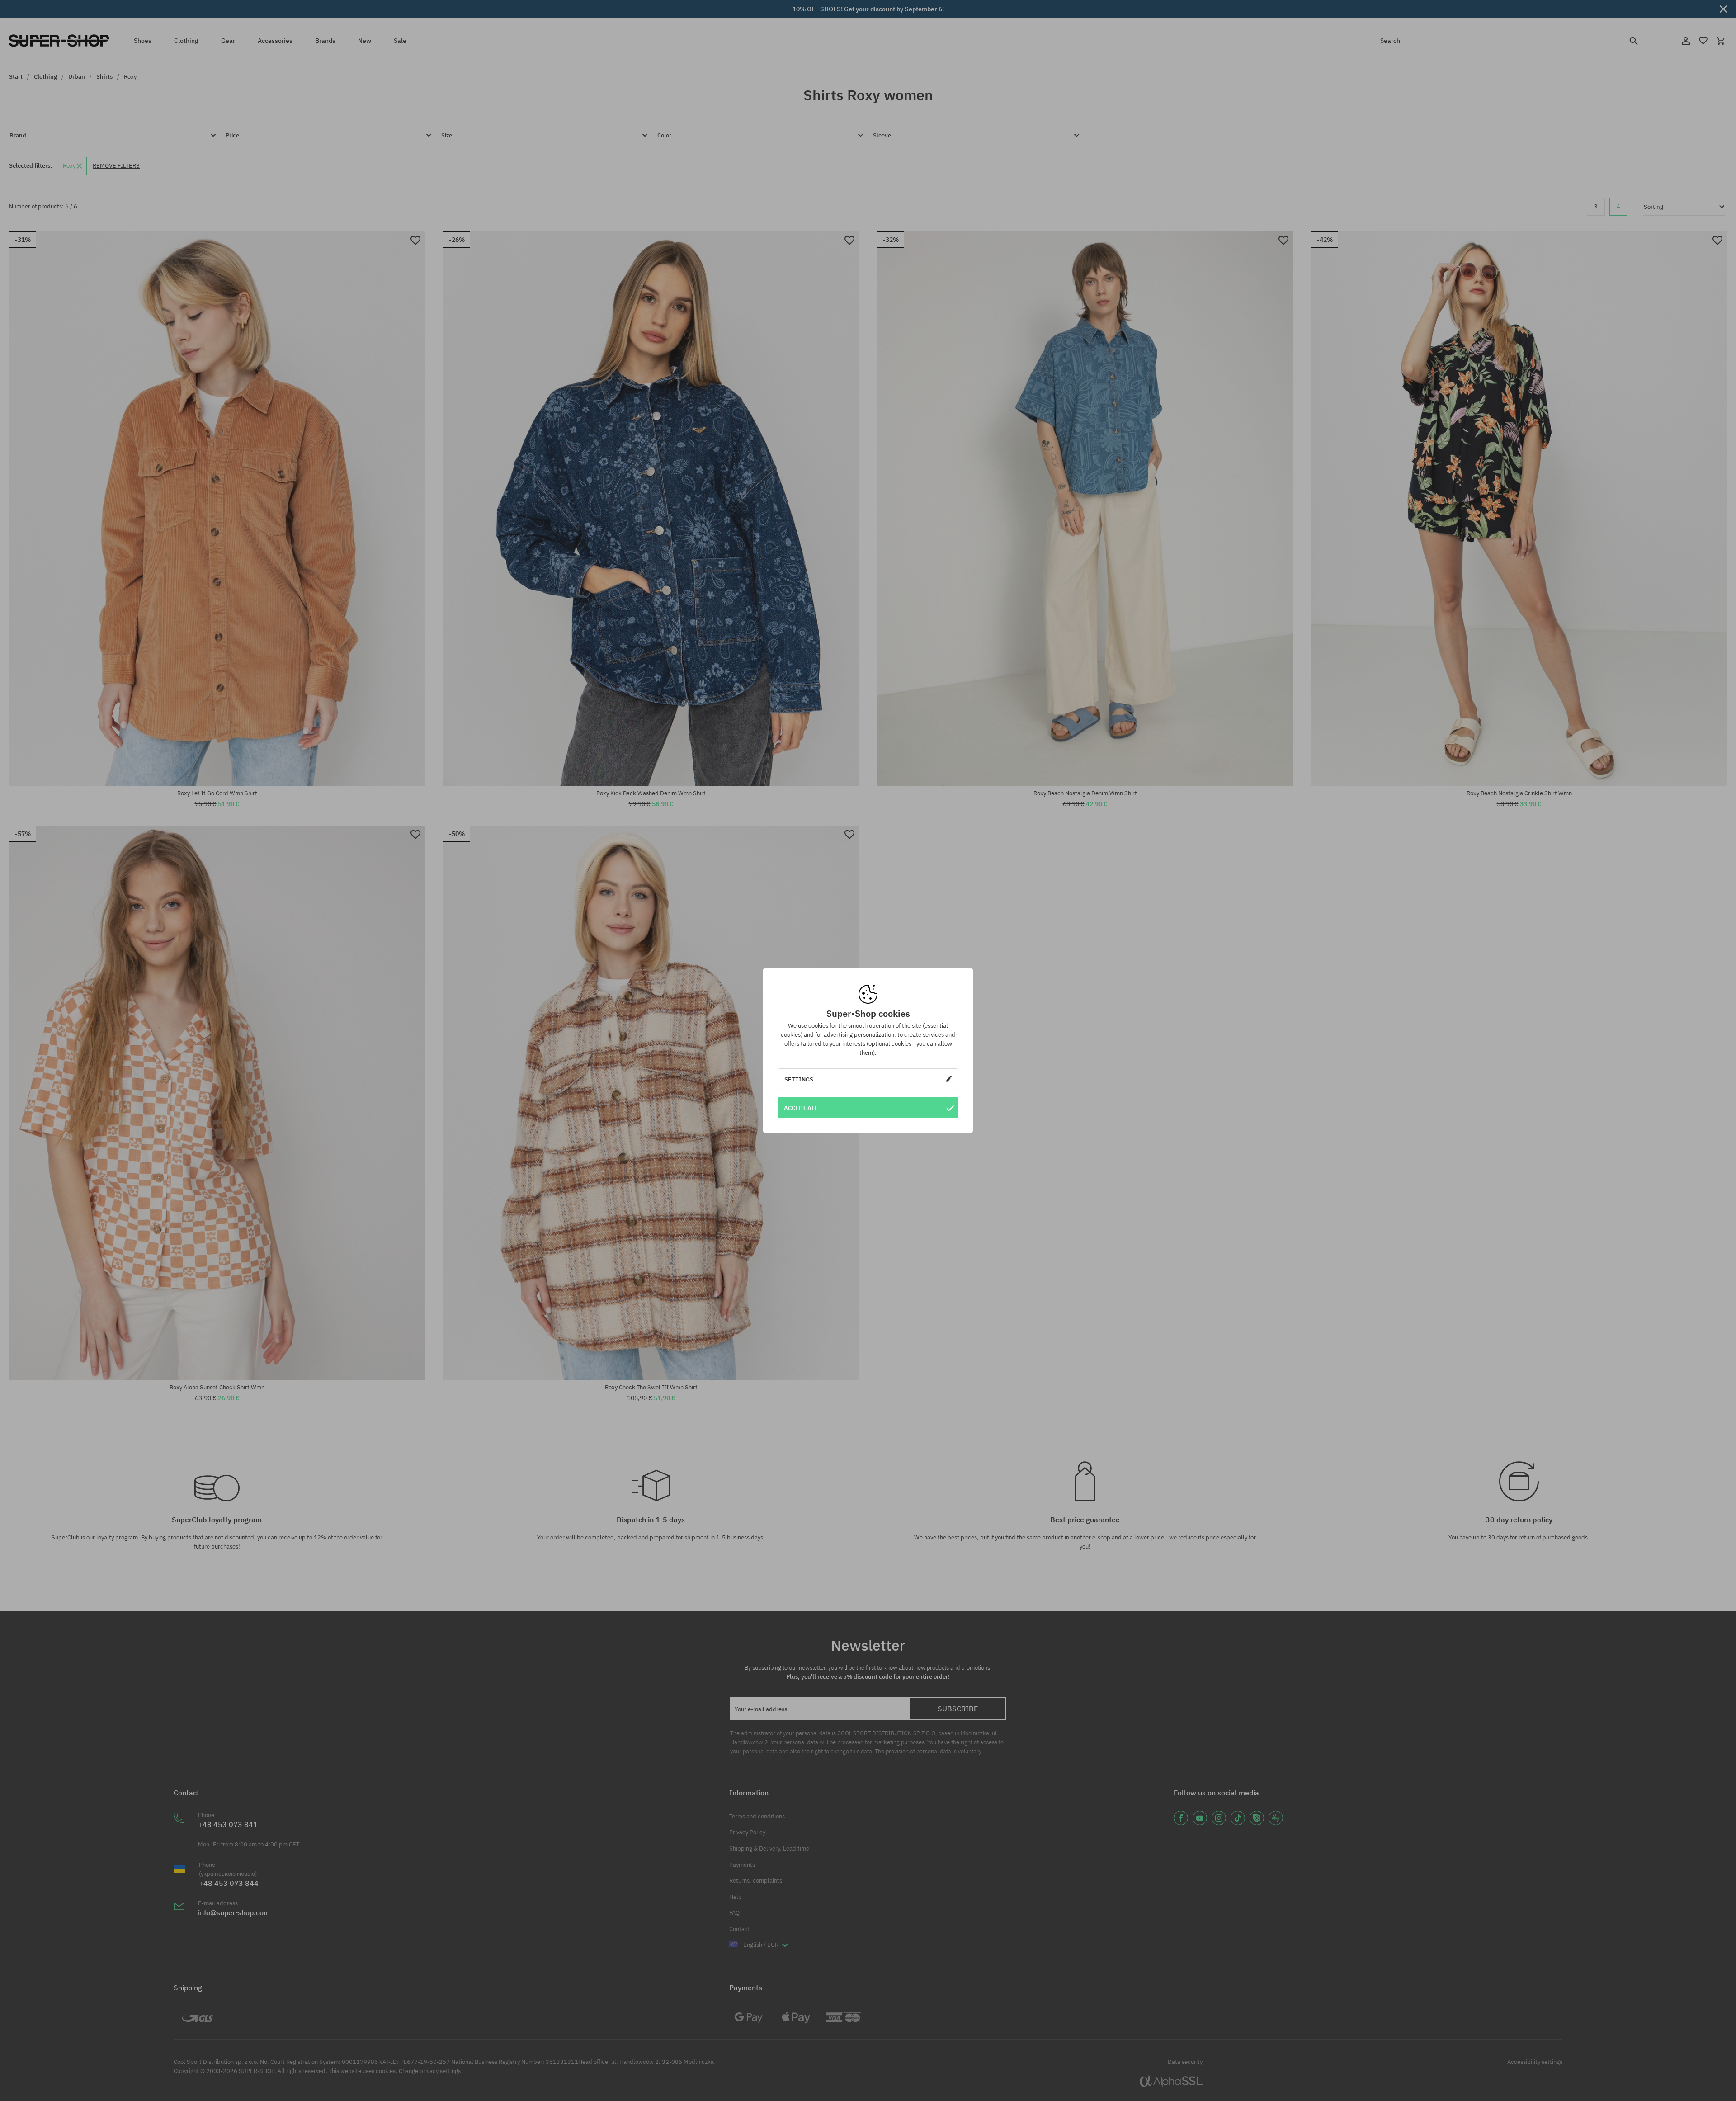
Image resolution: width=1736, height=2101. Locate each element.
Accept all (801, 1108)
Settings (799, 1079)
